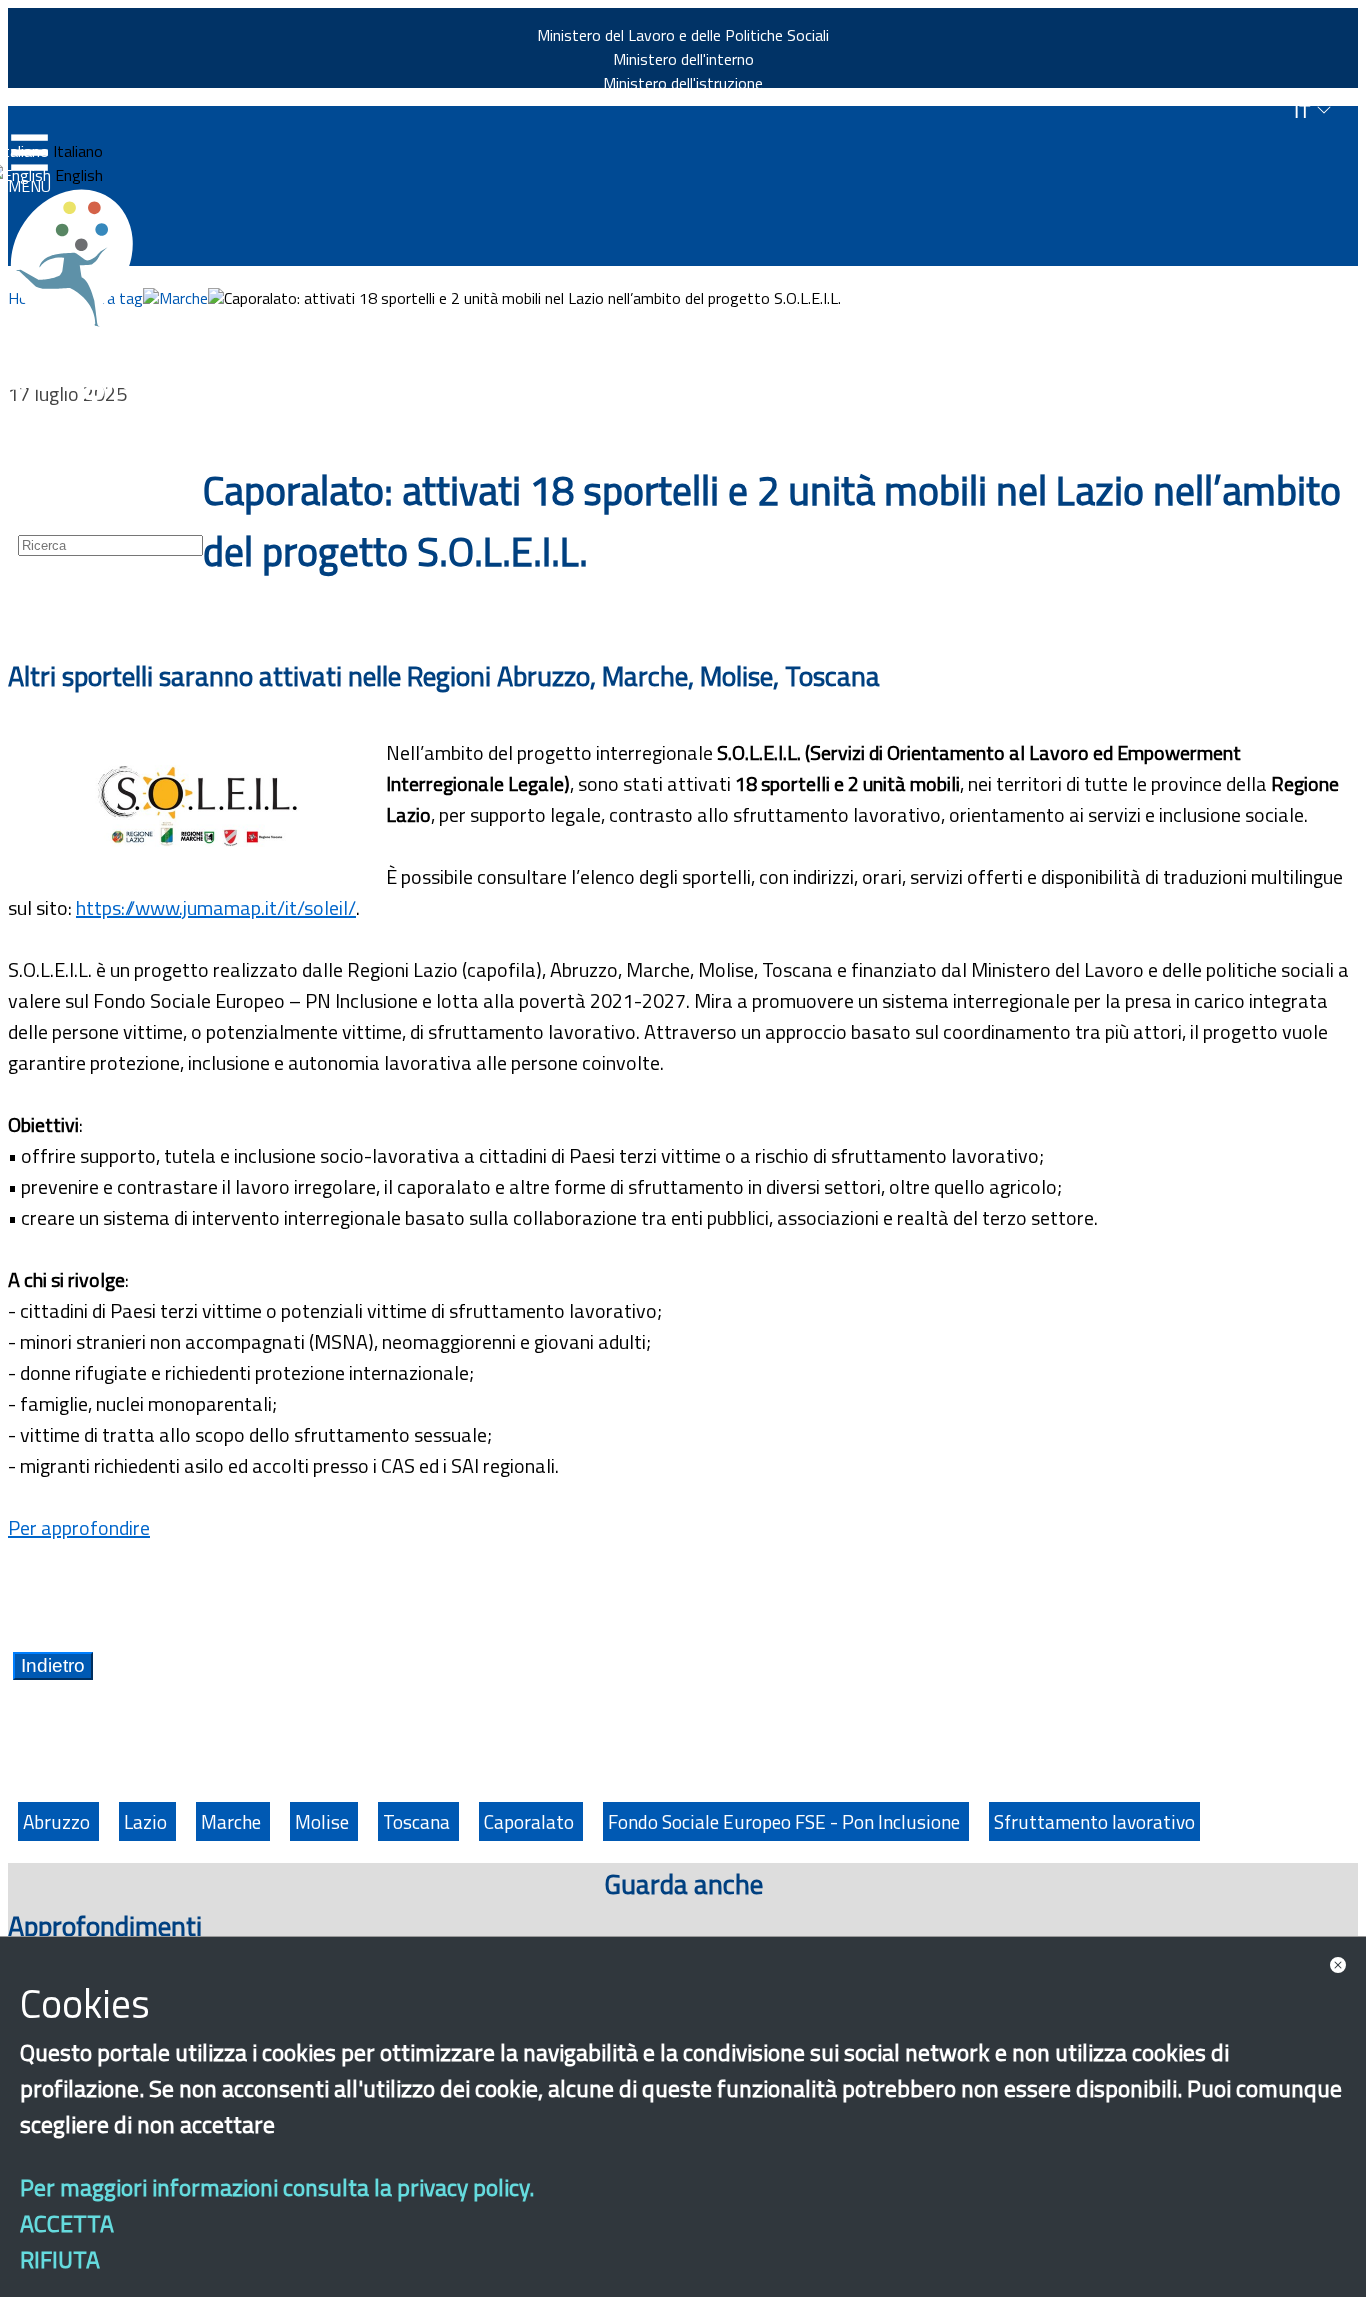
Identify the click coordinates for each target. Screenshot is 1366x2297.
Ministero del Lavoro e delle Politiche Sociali (683, 35)
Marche (183, 298)
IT (1305, 111)
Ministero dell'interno (683, 59)
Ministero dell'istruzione (683, 83)
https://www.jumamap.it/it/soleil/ (216, 907)
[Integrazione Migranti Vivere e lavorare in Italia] (81, 258)
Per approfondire (79, 1527)
